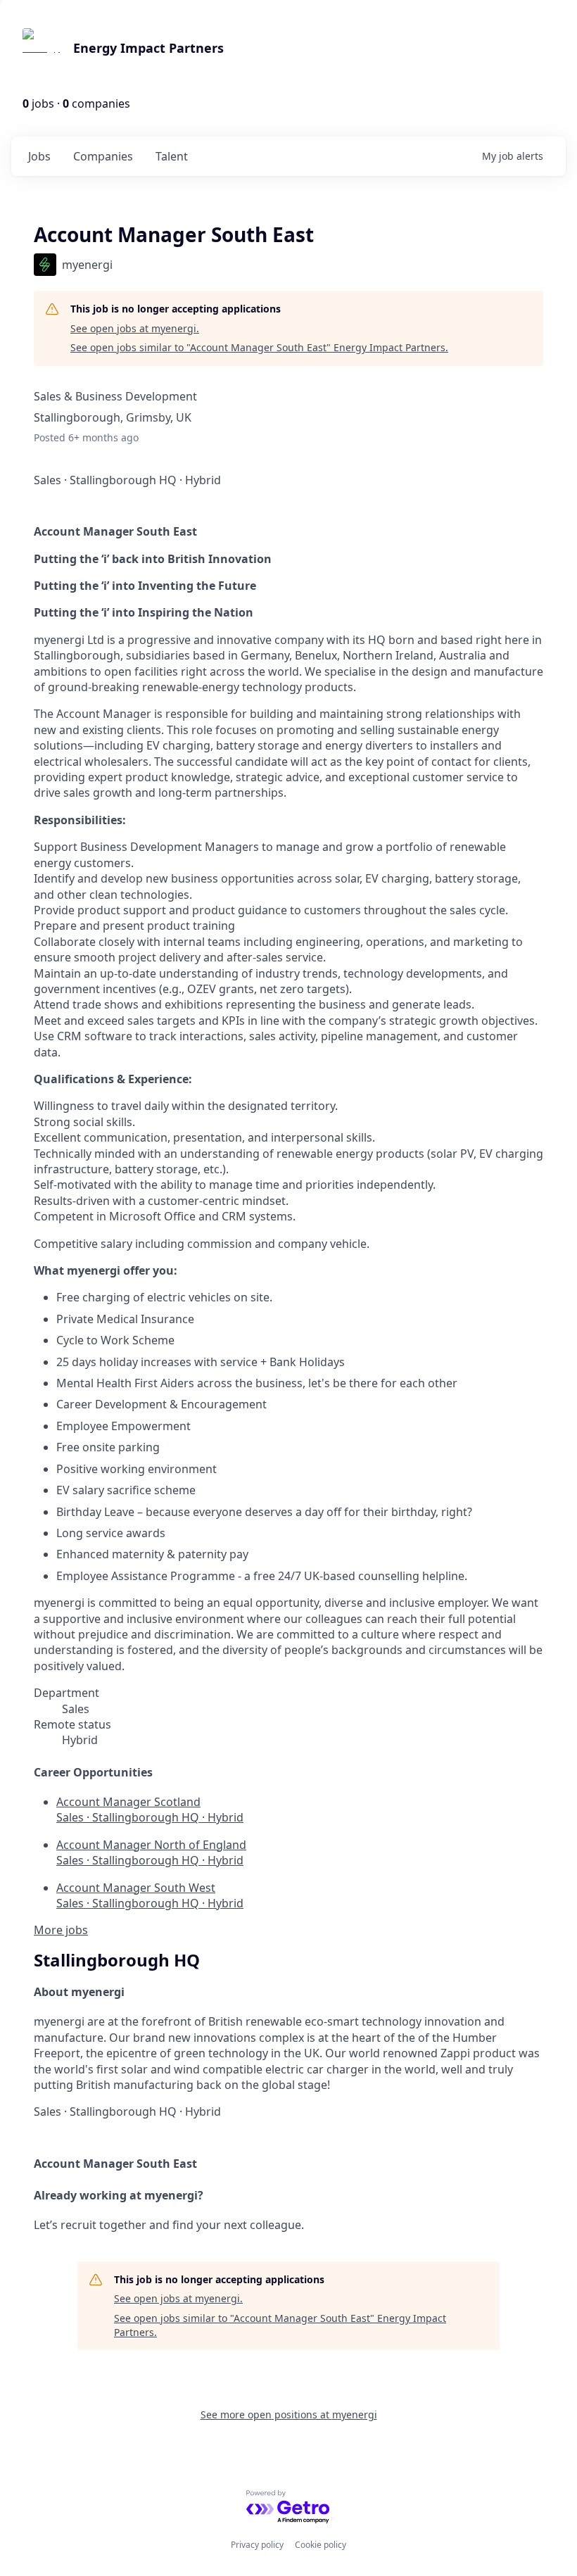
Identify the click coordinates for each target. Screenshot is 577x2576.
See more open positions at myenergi (289, 2414)
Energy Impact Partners (148, 48)
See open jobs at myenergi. (135, 328)
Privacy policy (257, 2545)
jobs (39, 156)
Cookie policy (321, 2545)
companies (103, 156)
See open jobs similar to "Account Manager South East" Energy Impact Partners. (259, 347)
